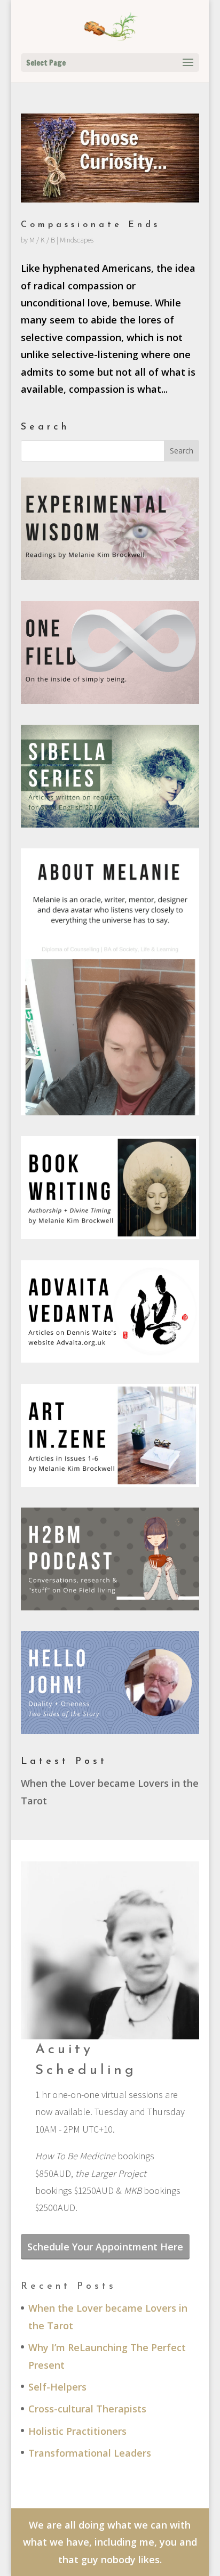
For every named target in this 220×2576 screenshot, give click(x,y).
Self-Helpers (57, 2387)
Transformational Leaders (90, 2453)
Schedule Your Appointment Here (105, 2247)
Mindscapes (77, 240)
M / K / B (42, 240)
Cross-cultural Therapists (87, 2409)
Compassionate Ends (91, 225)
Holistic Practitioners (77, 2431)
